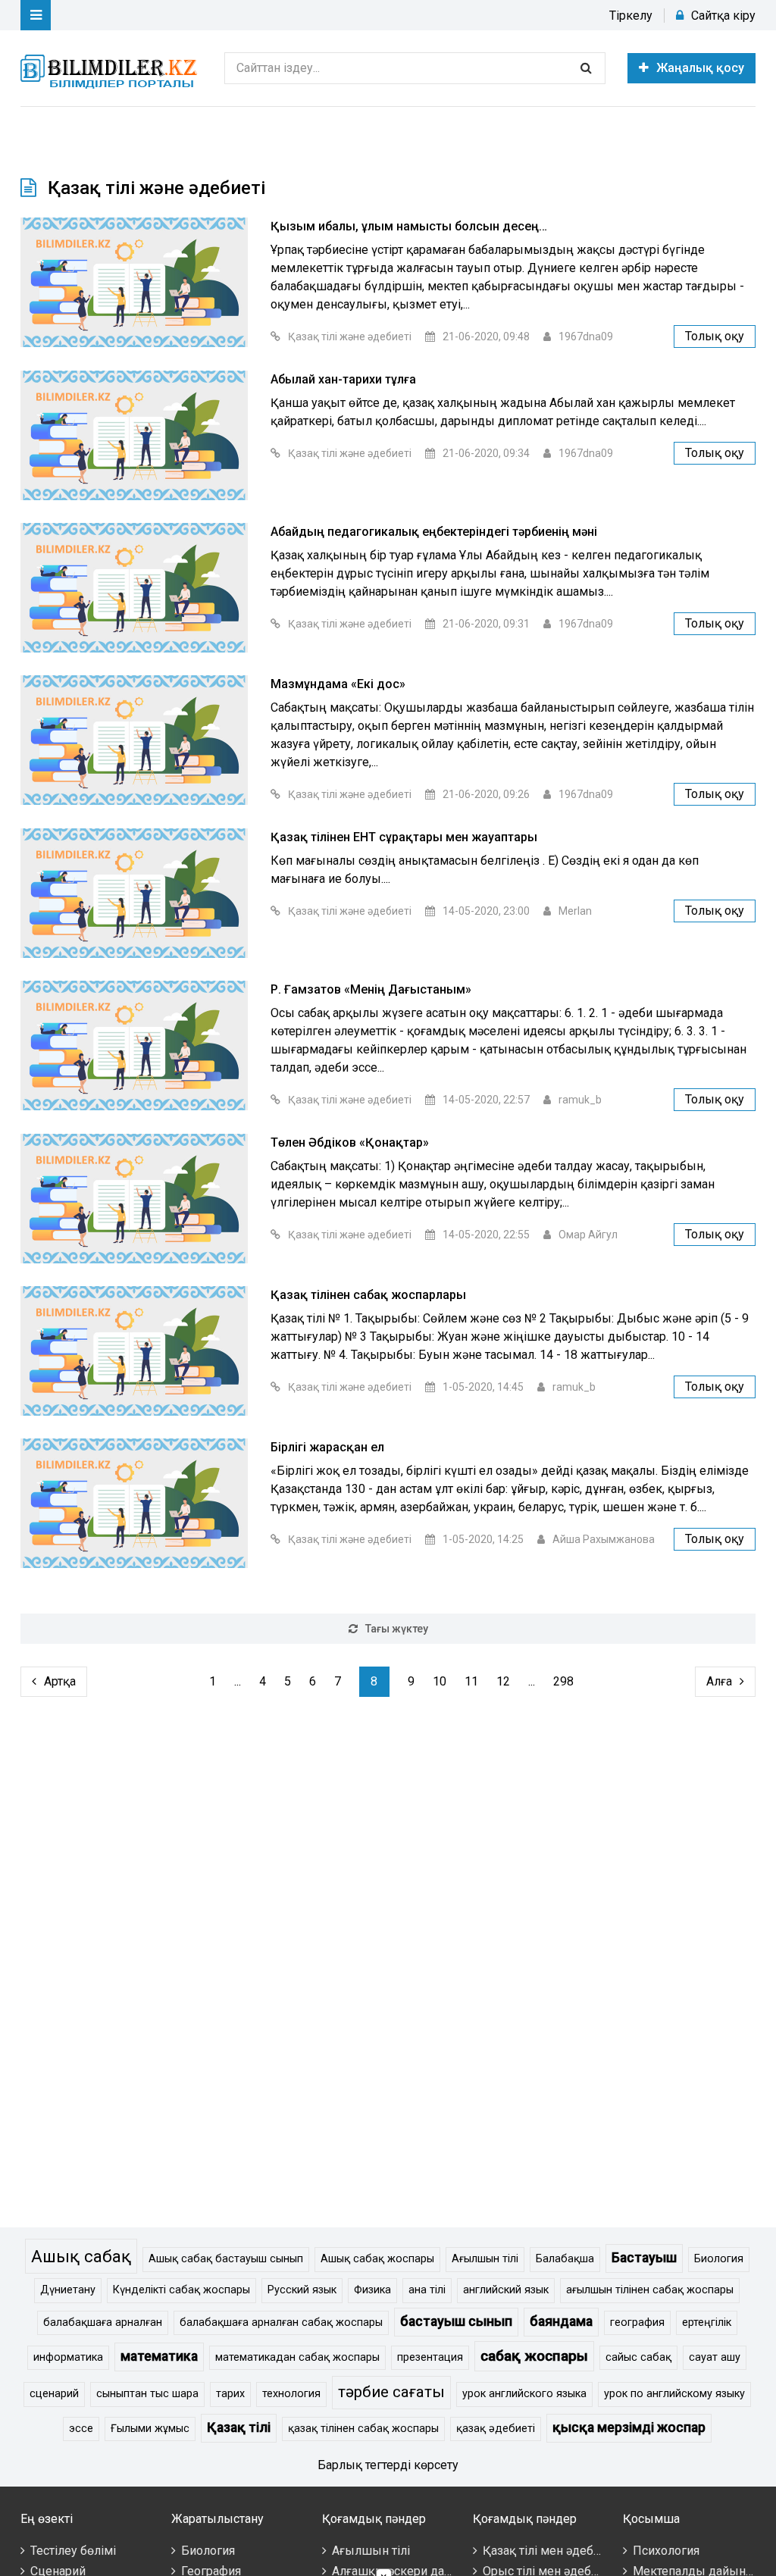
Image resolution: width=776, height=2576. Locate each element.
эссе (81, 2429)
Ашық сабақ (81, 2256)
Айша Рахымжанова (604, 1539)
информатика (68, 2357)
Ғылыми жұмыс (150, 2429)
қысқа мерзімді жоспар (629, 2427)
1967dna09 (586, 336)
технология (291, 2394)
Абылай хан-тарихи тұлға (343, 379)
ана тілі (427, 2290)
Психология (666, 2551)
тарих (230, 2394)
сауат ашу (715, 2357)
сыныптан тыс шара (147, 2394)
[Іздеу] (586, 68)
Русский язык (302, 2290)
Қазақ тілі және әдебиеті (350, 336)
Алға (719, 1681)
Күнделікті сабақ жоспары (181, 2290)
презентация (430, 2357)
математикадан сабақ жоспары (297, 2357)
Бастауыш (644, 2258)
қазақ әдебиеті (496, 2429)
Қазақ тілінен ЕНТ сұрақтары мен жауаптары (404, 837)
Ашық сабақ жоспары (377, 2259)
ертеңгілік (707, 2322)
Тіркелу (631, 16)
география (637, 2322)
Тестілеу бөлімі (73, 2551)
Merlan (575, 911)
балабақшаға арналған (103, 2322)
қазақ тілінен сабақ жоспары (363, 2429)
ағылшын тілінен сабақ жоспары (650, 2290)
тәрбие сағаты (391, 2392)
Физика (372, 2290)
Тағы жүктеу (397, 1629)
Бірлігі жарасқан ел (327, 1447)
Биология (719, 2259)
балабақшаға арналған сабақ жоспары (281, 2322)
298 (563, 1681)
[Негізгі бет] (111, 68)
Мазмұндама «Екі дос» (338, 684)
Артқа (60, 1681)
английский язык (506, 2290)
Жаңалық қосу (700, 68)
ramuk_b (580, 1100)
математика (159, 2356)
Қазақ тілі (239, 2427)
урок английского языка (524, 2394)
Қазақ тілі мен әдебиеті (549, 2551)
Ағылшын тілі (485, 2259)
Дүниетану (68, 2290)
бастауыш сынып (456, 2321)
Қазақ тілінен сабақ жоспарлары (368, 1295)
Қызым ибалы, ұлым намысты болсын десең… (409, 226)
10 (440, 1681)
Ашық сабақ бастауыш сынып (226, 2259)
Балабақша (565, 2259)
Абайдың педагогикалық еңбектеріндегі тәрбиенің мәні (434, 532)
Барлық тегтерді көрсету (388, 2465)
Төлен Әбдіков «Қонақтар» (350, 1142)
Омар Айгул (588, 1235)
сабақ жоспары (534, 2356)
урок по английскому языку (674, 2394)
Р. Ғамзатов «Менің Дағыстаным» (371, 989)
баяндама (561, 2321)
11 (471, 1681)
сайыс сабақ (638, 2357)
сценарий (54, 2394)
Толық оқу (715, 336)
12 (503, 1681)
